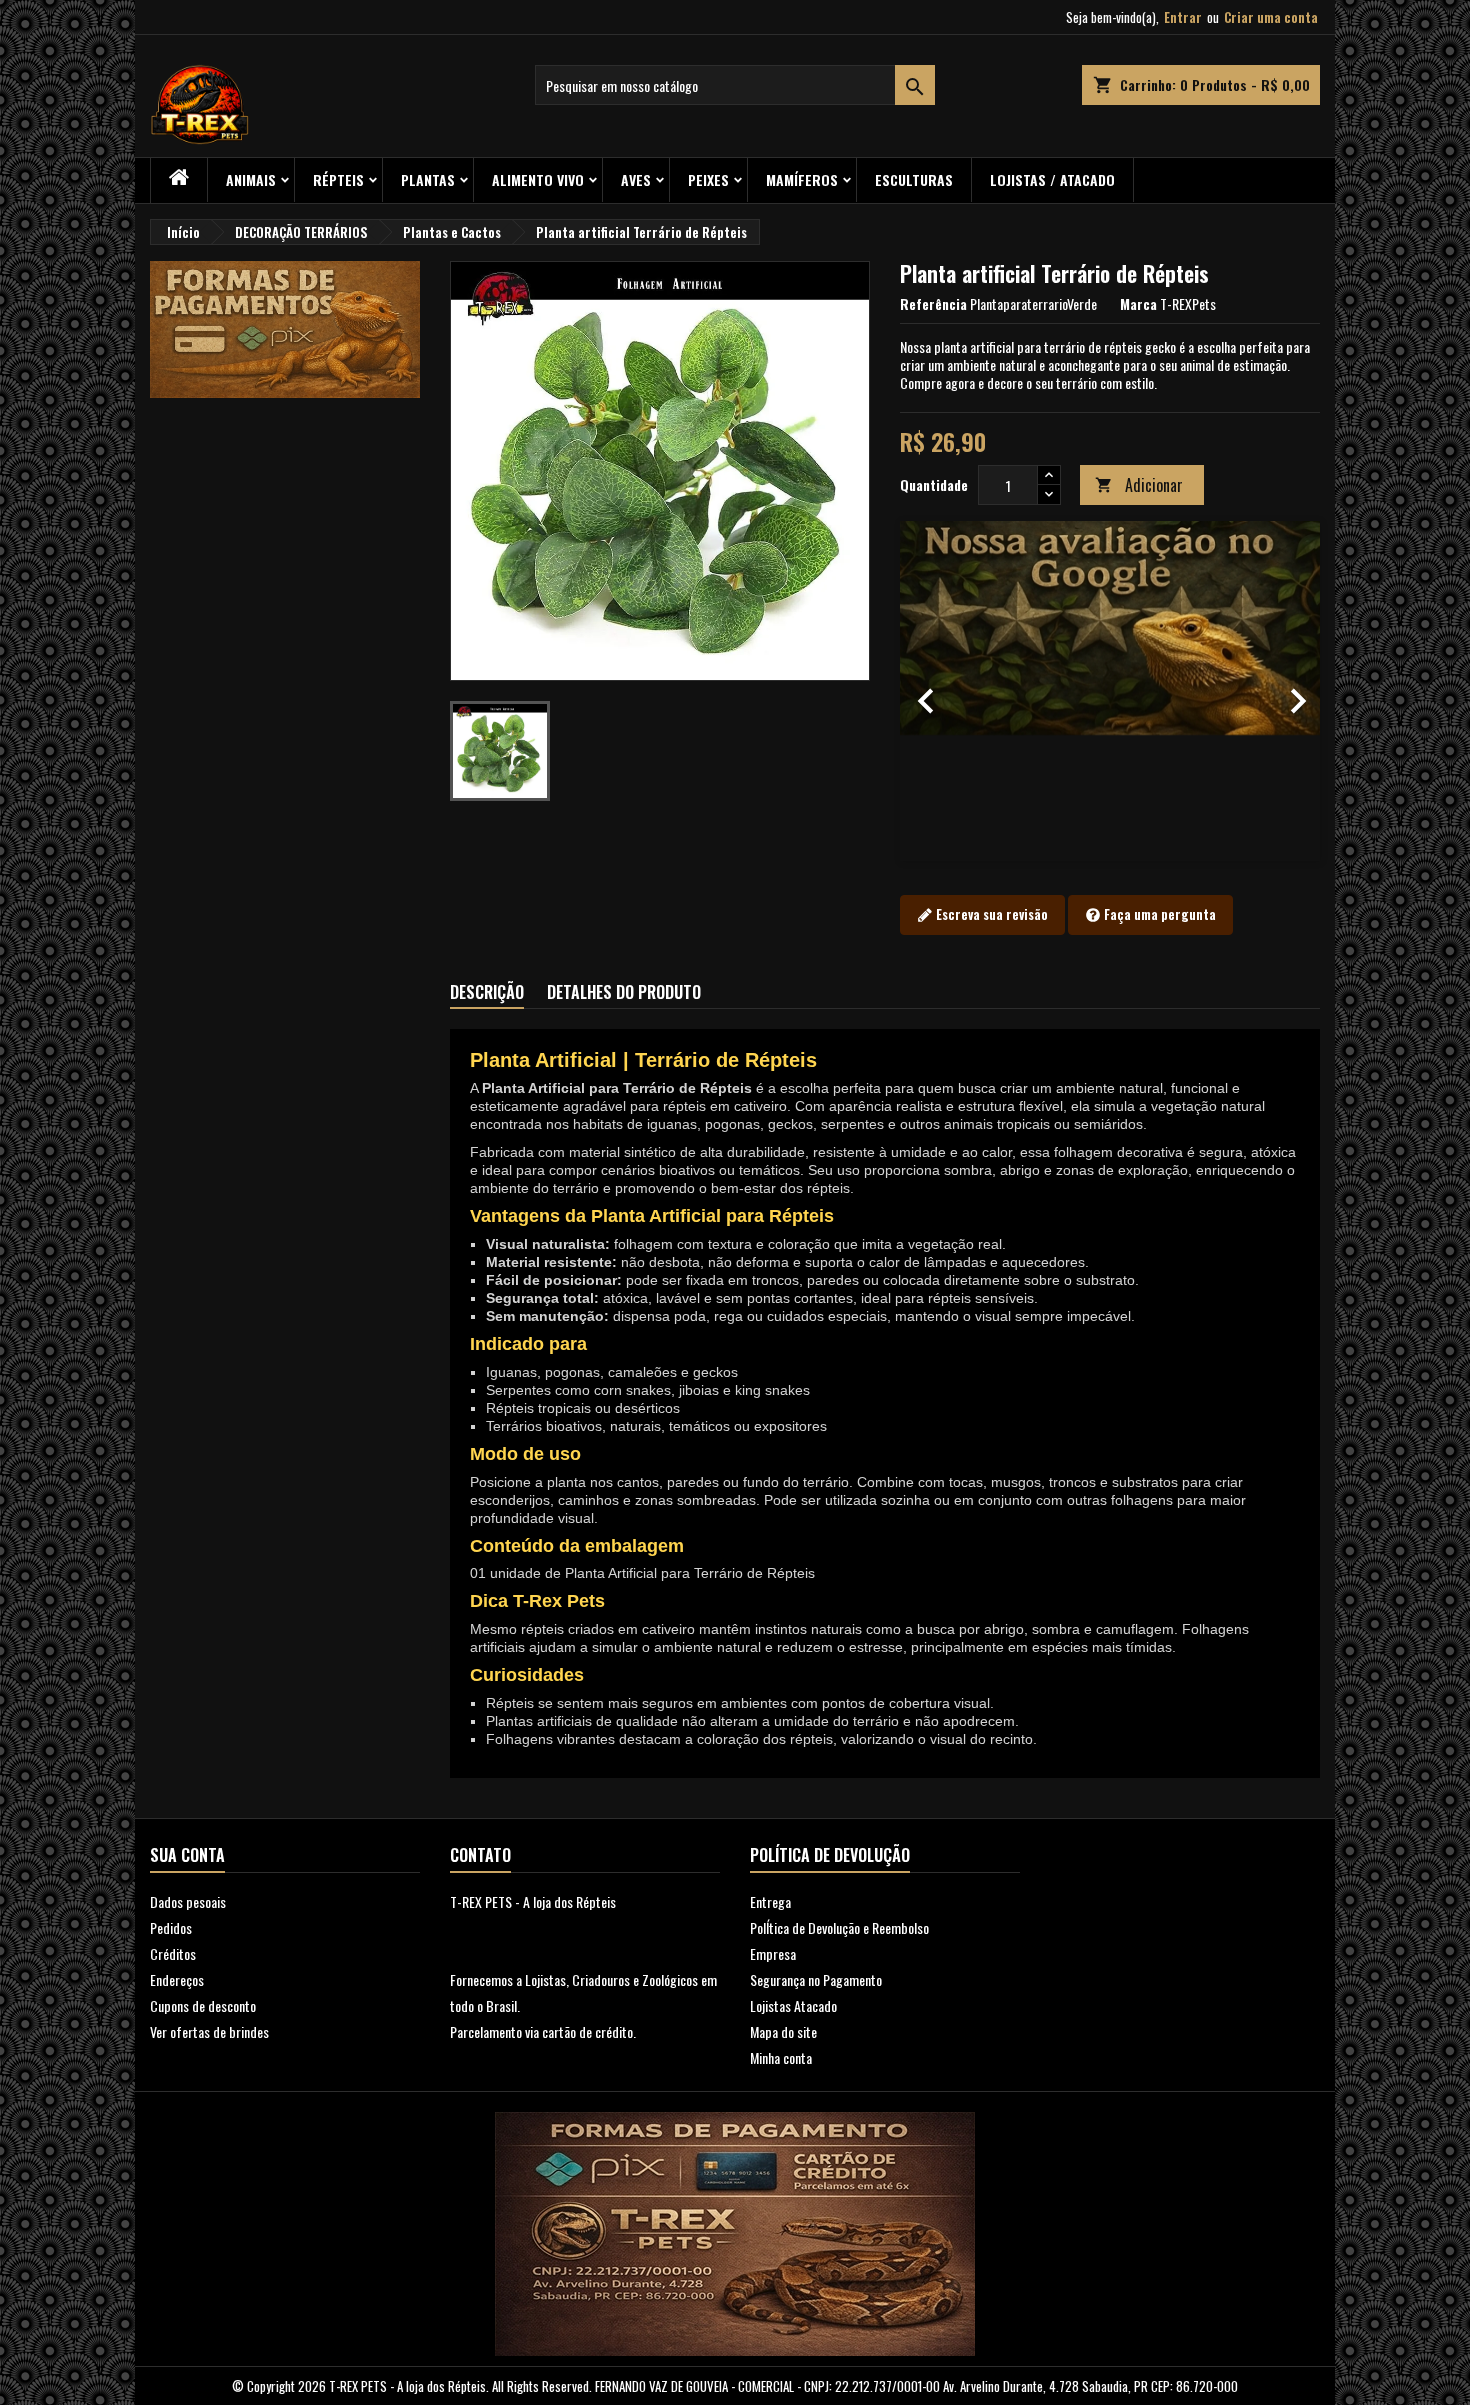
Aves (636, 179)
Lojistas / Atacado (1052, 179)
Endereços (177, 1979)
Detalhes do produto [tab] (624, 992)
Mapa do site (783, 2031)
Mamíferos (802, 179)
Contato (480, 1855)
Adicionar (1139, 485)
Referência (933, 304)
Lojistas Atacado (793, 2005)
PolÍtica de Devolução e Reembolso (839, 1927)
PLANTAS (428, 179)
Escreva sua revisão (990, 914)
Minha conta (781, 2057)
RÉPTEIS (338, 179)
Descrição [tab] (487, 992)
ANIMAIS (251, 179)
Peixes (708, 179)
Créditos (173, 1953)
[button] (931, 691)
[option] (1110, 691)
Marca (1138, 304)
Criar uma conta (1271, 17)
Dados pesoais (188, 1901)
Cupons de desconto (203, 2005)
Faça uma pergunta (1158, 914)
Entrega (770, 1901)
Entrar (1183, 17)
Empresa (773, 1953)
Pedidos (171, 1927)
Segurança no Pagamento (816, 1979)
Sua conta (187, 1855)
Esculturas (914, 179)
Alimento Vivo (538, 179)
